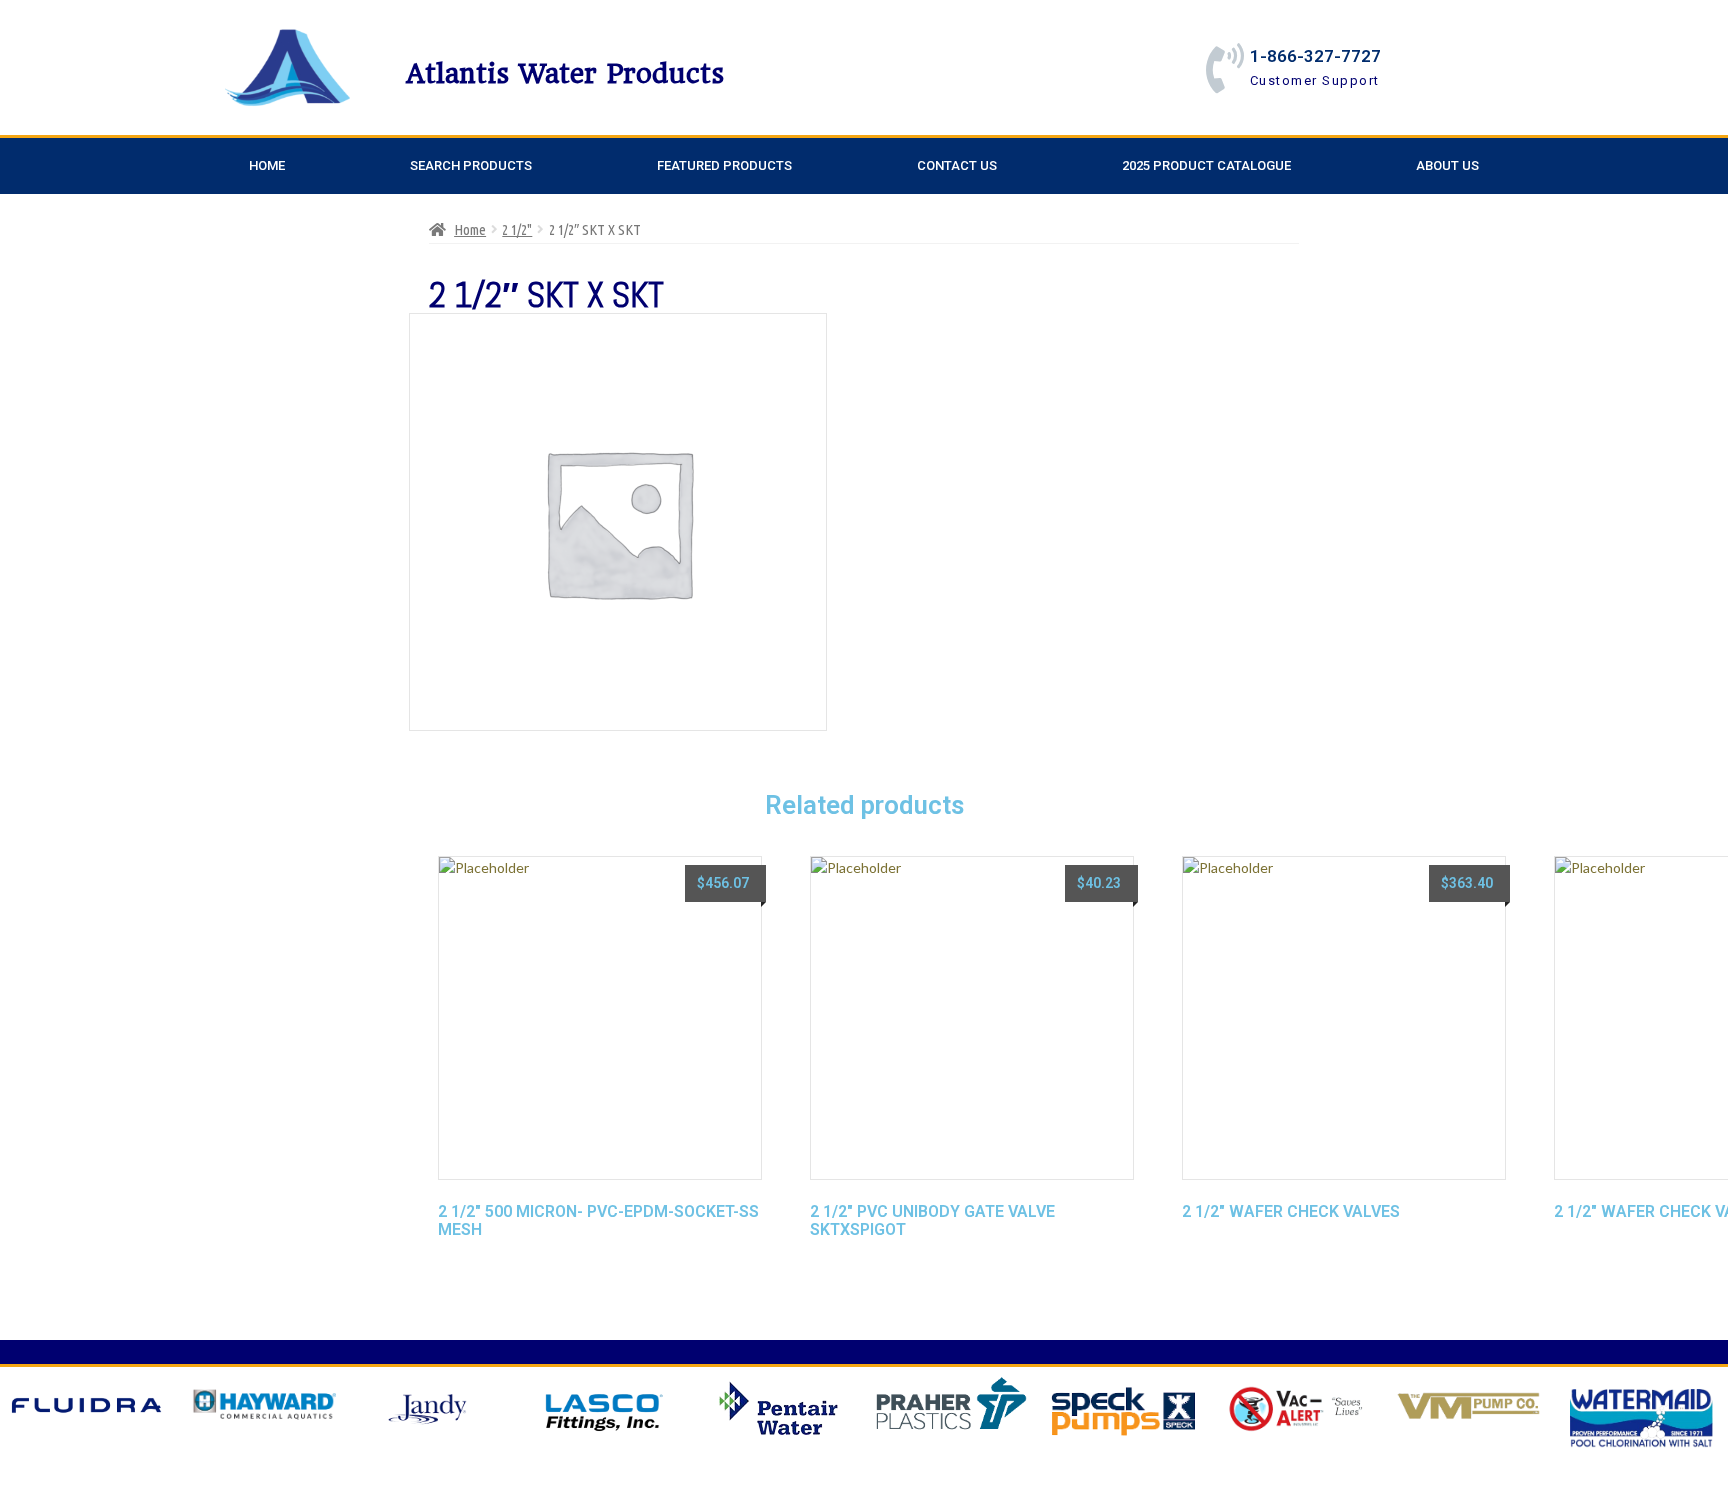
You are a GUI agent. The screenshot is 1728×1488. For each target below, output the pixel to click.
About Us (1447, 165)
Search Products (471, 165)
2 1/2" (517, 229)
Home (267, 165)
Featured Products (724, 165)
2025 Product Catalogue (1206, 165)
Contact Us (957, 165)
